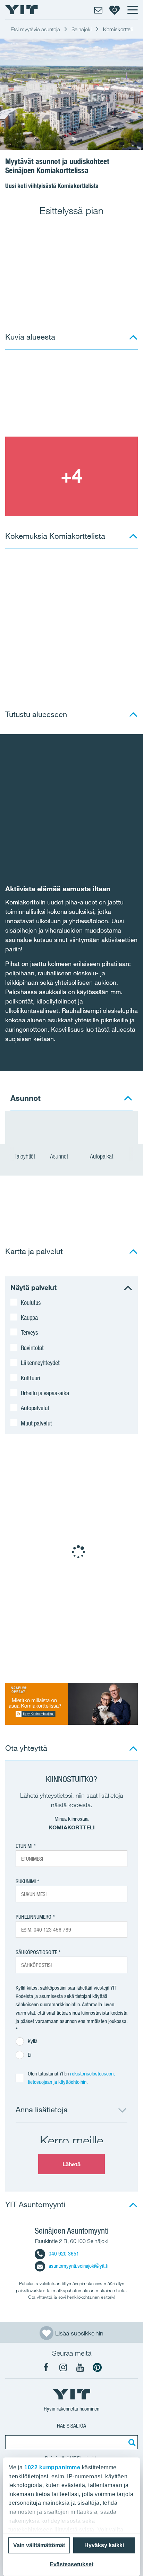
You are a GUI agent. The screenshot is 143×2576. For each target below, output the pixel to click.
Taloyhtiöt (25, 1156)
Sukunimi (26, 1881)
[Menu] (132, 10)
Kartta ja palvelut (34, 1251)
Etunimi (24, 1846)
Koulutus (31, 1302)
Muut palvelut (36, 1423)
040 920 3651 (64, 2254)
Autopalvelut (35, 1408)
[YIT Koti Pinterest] (97, 2367)
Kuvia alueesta (30, 337)
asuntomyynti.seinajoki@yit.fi (78, 2266)
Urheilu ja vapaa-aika (45, 1393)
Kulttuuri (31, 1378)
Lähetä (71, 2164)
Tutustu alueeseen (36, 714)
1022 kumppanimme (52, 2467)
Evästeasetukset (71, 2564)
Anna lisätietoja (42, 2109)
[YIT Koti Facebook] (46, 2367)
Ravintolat (32, 1348)
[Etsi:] (131, 2442)
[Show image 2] (71, 476)
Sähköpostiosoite (36, 1952)
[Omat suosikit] (115, 10)
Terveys (29, 1332)
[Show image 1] (71, 396)
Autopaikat (102, 1156)
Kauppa (29, 1317)
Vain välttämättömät (39, 2545)
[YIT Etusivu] (22, 10)
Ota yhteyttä (26, 1748)
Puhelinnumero (33, 1917)
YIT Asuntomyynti (35, 2204)
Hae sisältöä (71, 2426)
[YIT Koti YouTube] (80, 2367)
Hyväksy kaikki (104, 2545)
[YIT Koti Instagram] (63, 2367)
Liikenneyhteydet (40, 1363)
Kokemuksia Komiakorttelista (55, 536)
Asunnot (60, 1156)
